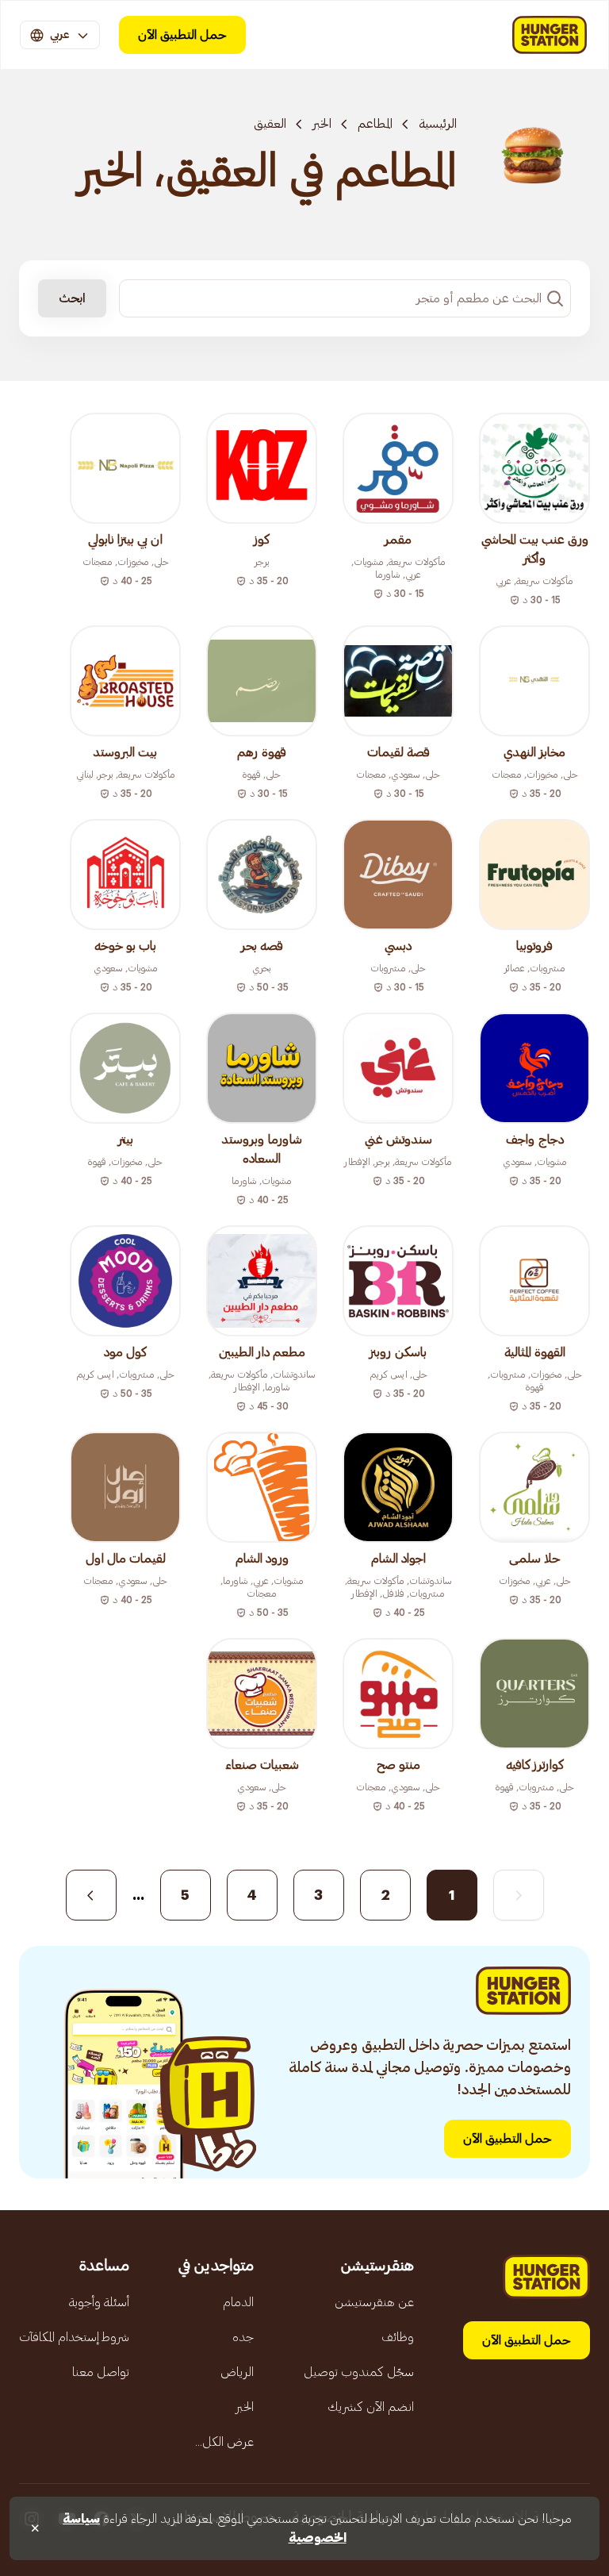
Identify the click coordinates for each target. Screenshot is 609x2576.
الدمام (238, 2302)
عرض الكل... (224, 2442)
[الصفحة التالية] (91, 1895)
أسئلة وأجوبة (99, 2302)
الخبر (322, 124)
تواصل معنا (101, 2372)
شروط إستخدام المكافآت (74, 2337)
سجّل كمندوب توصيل (359, 2372)
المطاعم (375, 124)
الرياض (237, 2372)
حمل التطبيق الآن (182, 35)
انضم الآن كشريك (371, 2407)
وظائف (398, 2337)
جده (243, 2337)
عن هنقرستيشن (374, 2302)
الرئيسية (438, 124)
